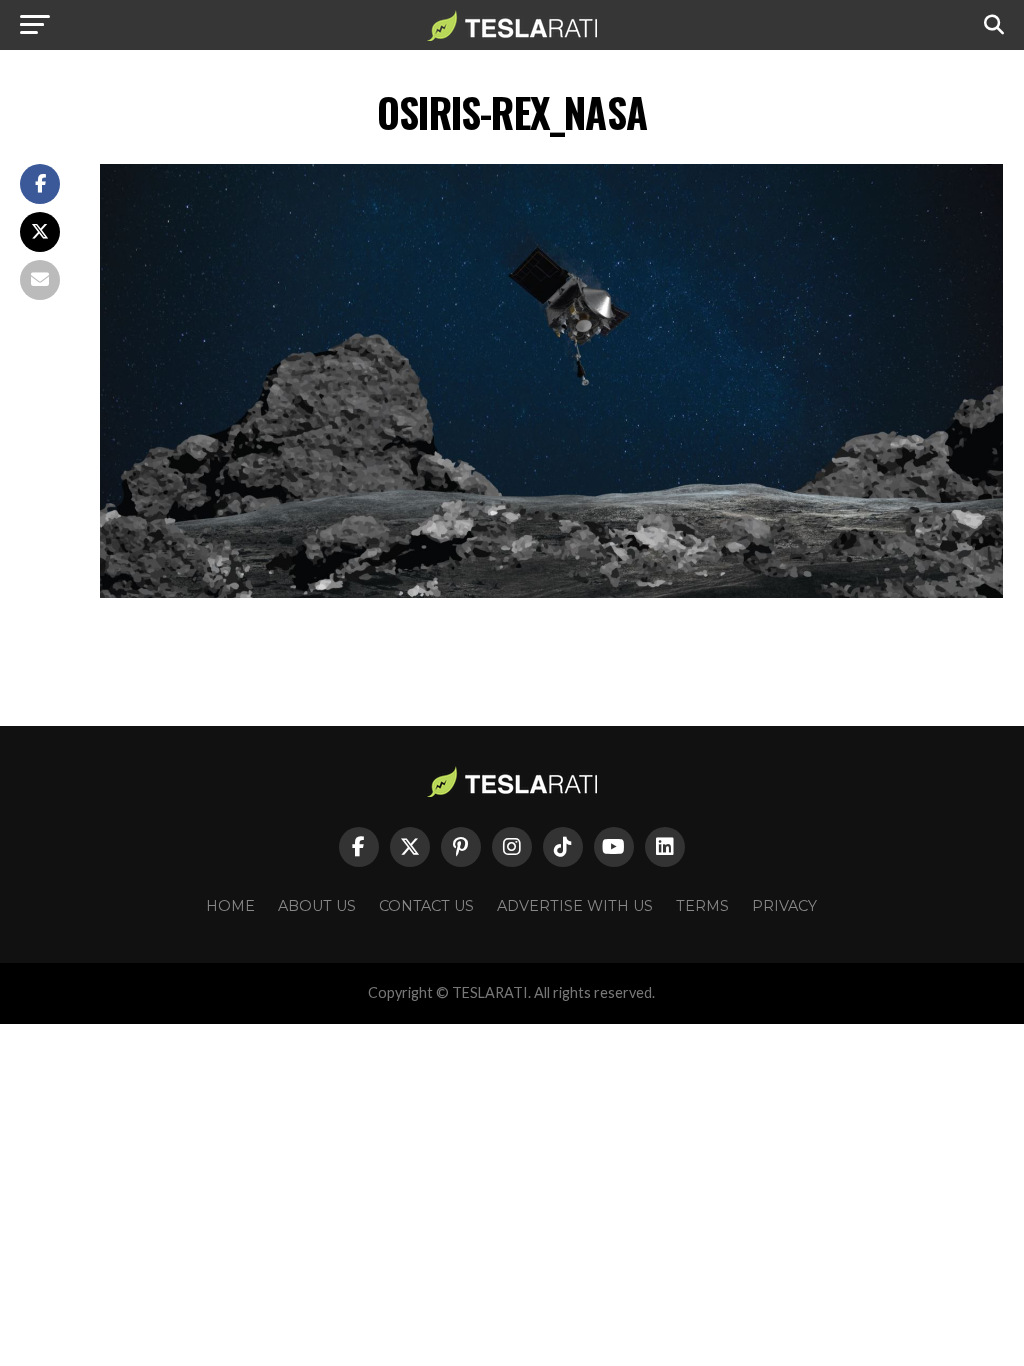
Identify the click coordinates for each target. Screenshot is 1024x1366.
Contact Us (426, 906)
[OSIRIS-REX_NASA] (551, 592)
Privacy (784, 906)
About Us (317, 906)
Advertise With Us (575, 906)
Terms (702, 906)
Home (230, 906)
